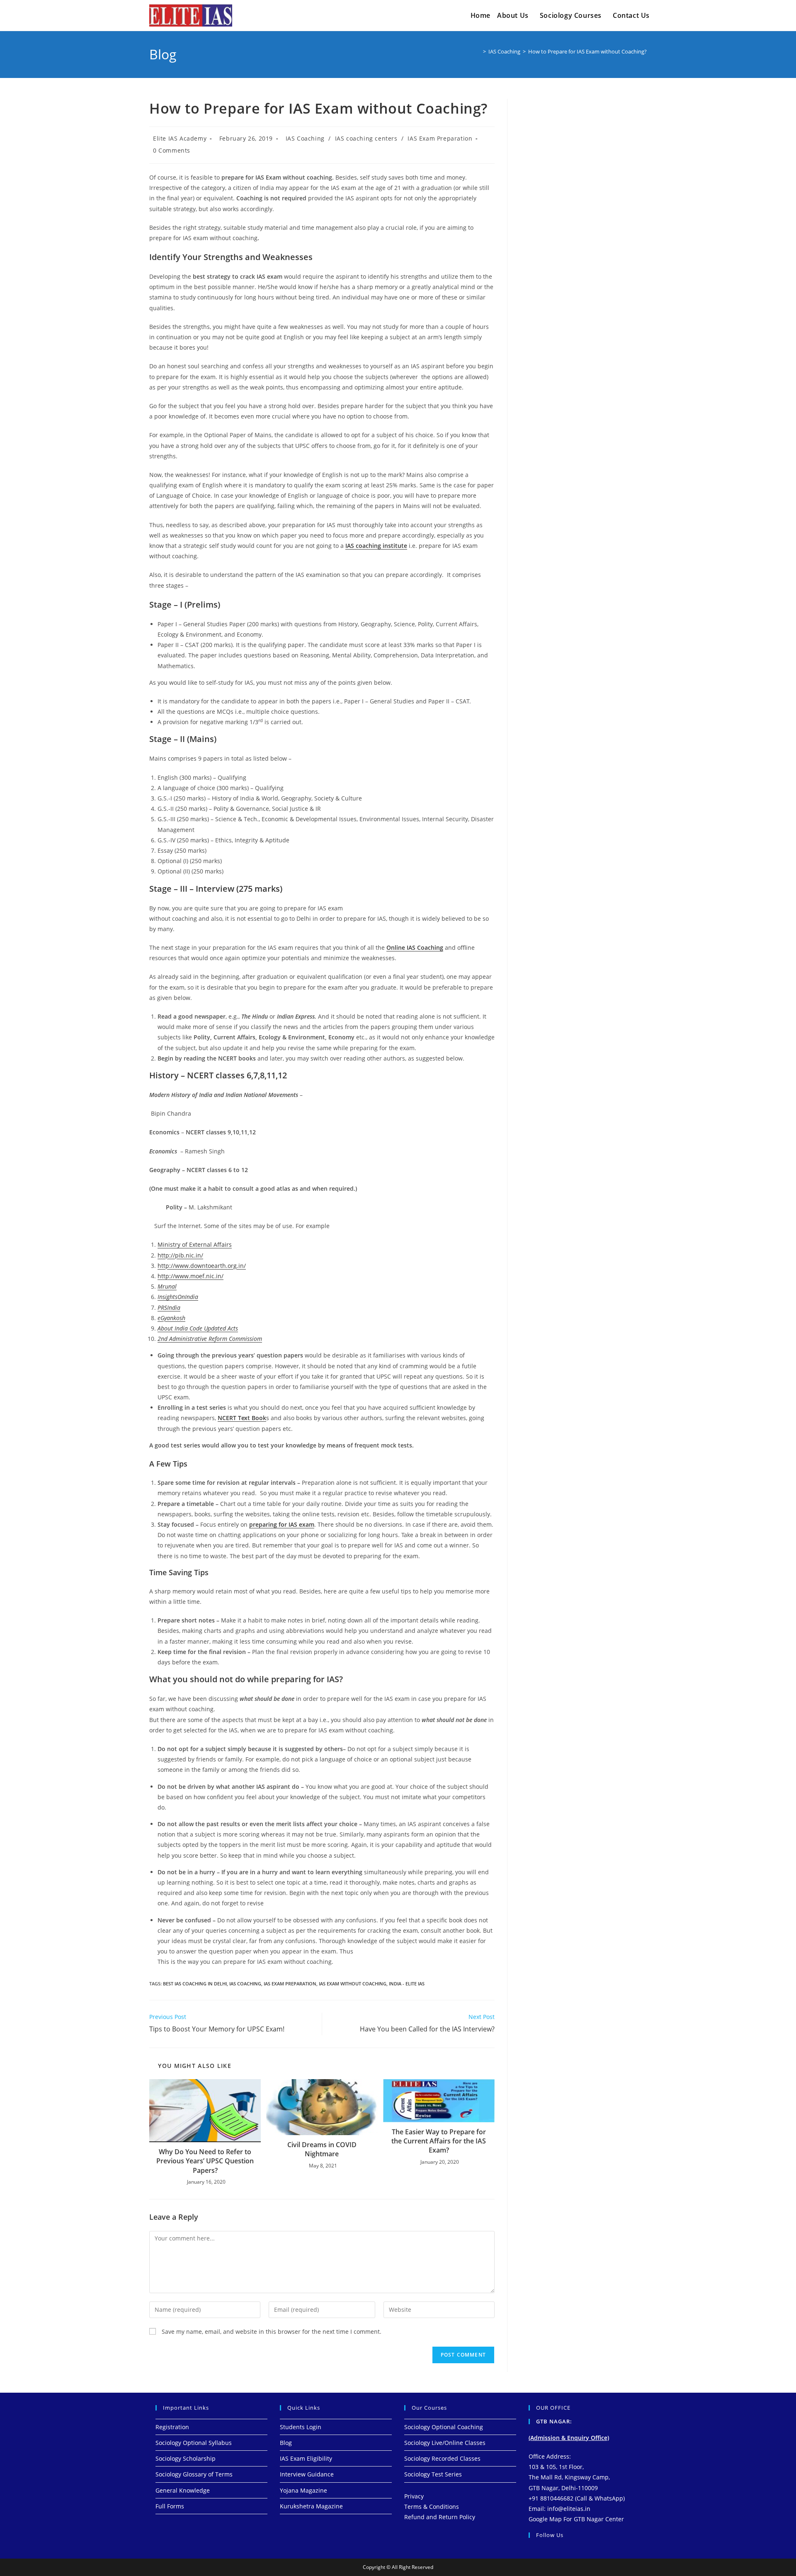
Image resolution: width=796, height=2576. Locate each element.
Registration (172, 2427)
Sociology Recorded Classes (442, 2458)
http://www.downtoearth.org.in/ (202, 1266)
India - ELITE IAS (407, 1984)
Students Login (301, 2427)
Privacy (414, 2496)
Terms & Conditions (432, 2507)
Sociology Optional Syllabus (194, 2443)
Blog (286, 2443)
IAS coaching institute (376, 546)
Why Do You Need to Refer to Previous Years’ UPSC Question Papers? (205, 2161)
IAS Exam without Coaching (353, 1984)
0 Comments (172, 150)
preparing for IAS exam (282, 1524)
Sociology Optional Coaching (444, 2427)
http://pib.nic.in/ (180, 1255)
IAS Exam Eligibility (306, 2458)
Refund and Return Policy (440, 2517)
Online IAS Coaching (415, 947)
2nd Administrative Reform (210, 1339)
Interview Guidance (307, 2474)
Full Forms (170, 2506)
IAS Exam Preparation (440, 138)
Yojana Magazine (303, 2490)
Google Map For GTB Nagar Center (576, 2519)
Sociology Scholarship (186, 2458)
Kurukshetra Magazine (311, 2506)
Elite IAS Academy (180, 138)
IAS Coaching (305, 138)
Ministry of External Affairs (195, 1244)
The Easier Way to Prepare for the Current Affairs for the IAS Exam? (439, 2141)
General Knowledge (183, 2490)
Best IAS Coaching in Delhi (195, 1984)
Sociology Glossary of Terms (194, 2474)
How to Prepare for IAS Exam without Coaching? (587, 51)
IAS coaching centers (366, 138)
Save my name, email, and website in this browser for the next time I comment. (272, 2332)
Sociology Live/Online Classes (445, 2443)
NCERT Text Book (242, 1418)
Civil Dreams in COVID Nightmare (322, 2149)
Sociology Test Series (433, 2474)
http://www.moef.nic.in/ (191, 1276)
